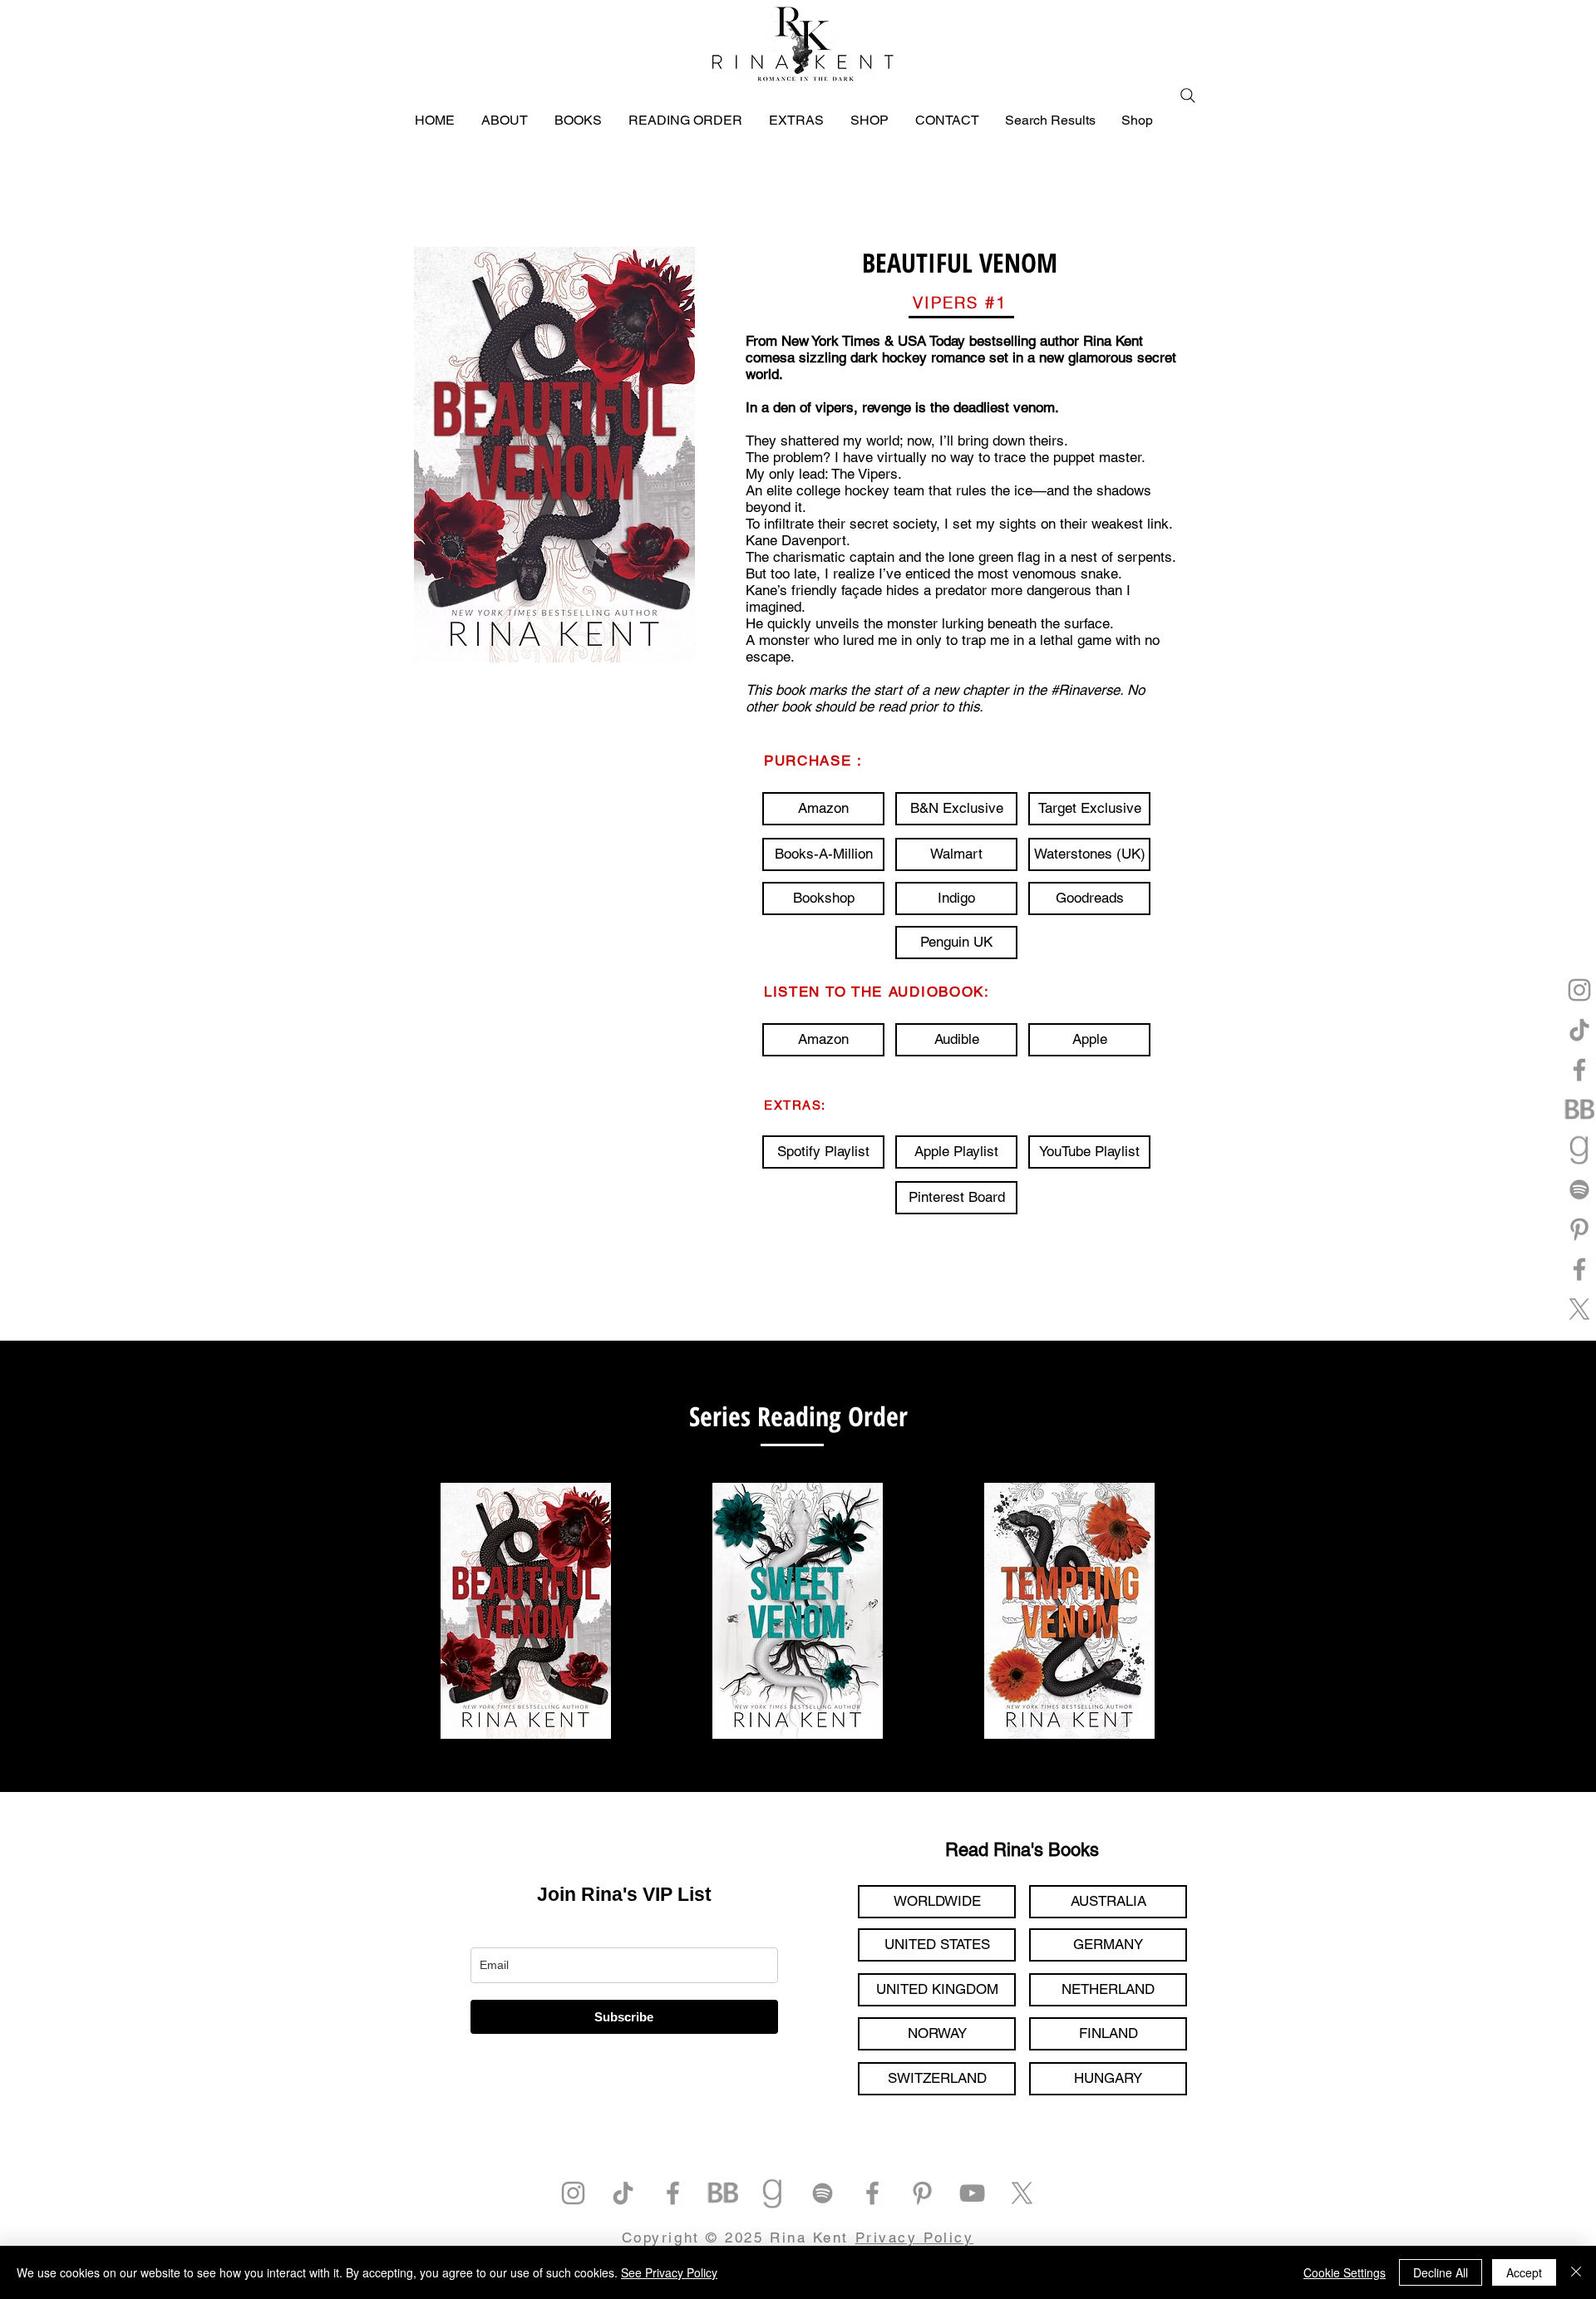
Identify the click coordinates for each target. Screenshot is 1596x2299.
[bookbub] (1579, 1110)
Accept (1524, 2272)
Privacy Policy (915, 2237)
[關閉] (1576, 2272)
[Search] (1188, 96)
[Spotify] (1579, 1189)
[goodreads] (1579, 1149)
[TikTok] (1579, 1030)
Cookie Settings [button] (1345, 2272)
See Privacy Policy (669, 2272)
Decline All (1441, 2272)
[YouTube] (972, 2193)
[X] (1579, 1309)
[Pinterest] (1579, 1229)
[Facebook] (1579, 1070)
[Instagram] (1579, 990)
